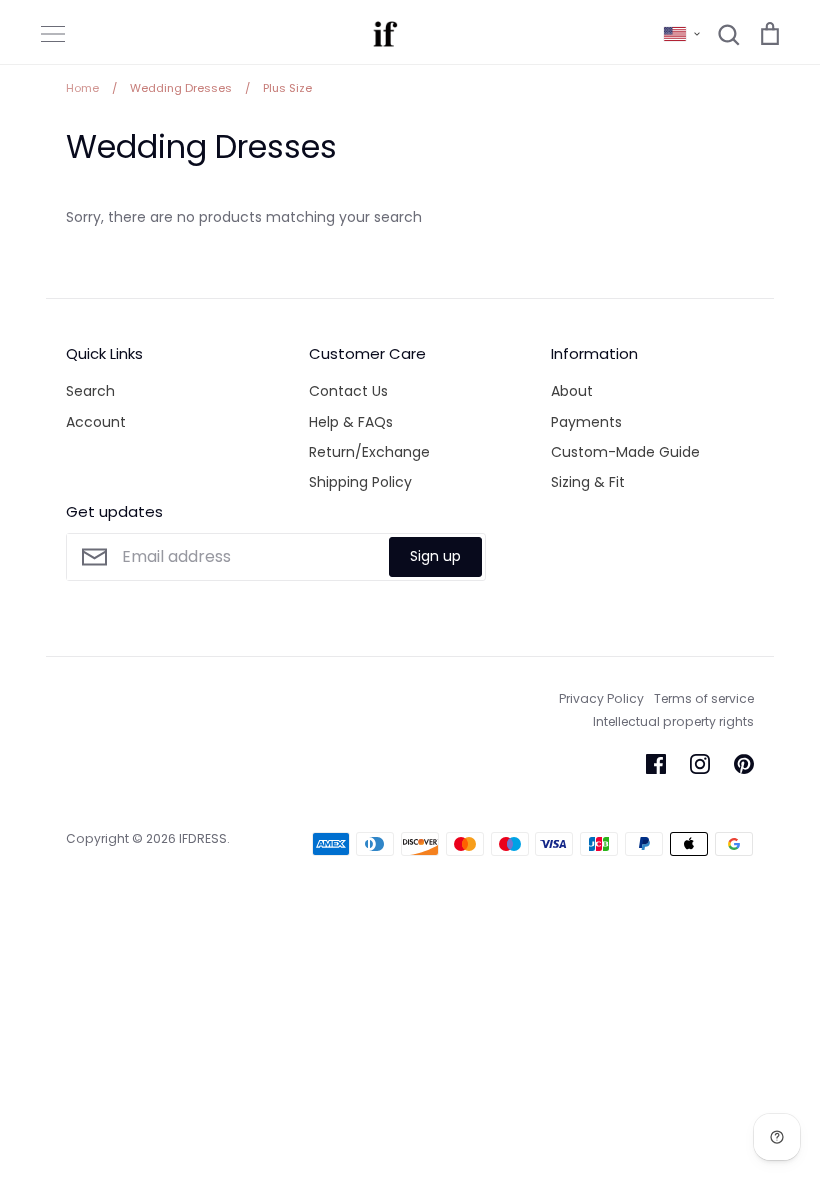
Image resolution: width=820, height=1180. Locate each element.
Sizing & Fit (588, 482)
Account (96, 422)
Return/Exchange (369, 452)
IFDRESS (203, 838)
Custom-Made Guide (625, 452)
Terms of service (704, 698)
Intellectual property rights (673, 721)
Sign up (435, 556)
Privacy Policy (601, 698)
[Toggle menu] (53, 34)
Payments (586, 422)
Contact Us (348, 391)
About (572, 391)
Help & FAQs (351, 422)
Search (90, 391)
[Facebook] (656, 764)
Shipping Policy (360, 482)
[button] (682, 34)
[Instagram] (700, 764)
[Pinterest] (744, 764)
